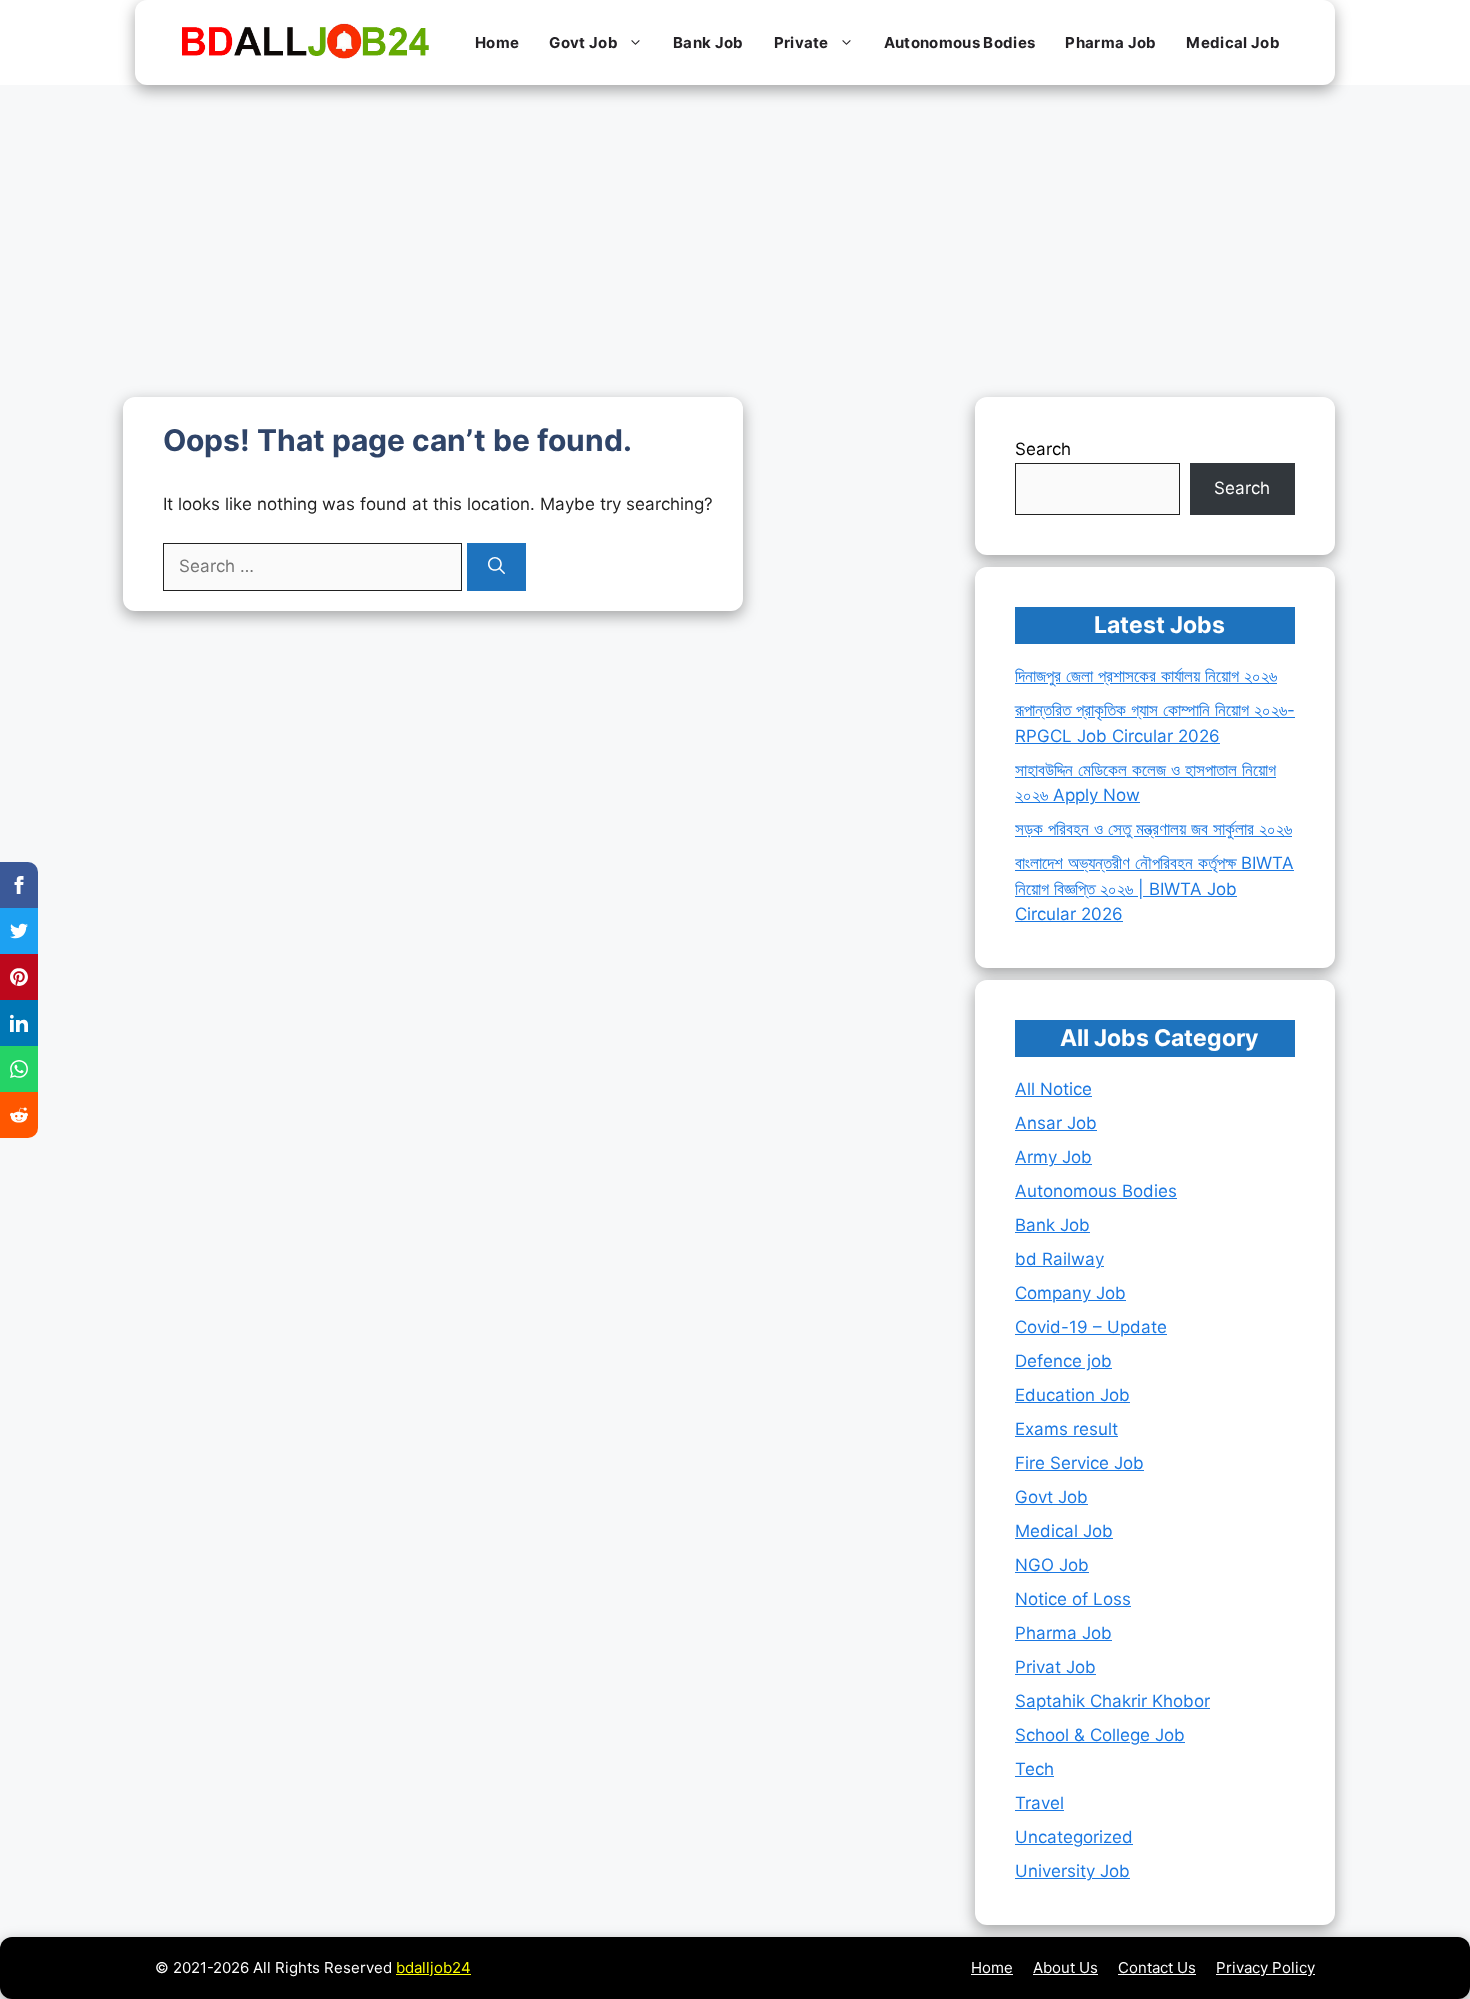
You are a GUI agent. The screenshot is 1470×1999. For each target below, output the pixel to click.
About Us (1065, 1967)
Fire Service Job (1079, 1463)
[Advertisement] (735, 235)
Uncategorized (1074, 1837)
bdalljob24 (433, 1967)
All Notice (1053, 1089)
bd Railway (1059, 1259)
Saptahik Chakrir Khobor (1112, 1701)
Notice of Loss (1073, 1599)
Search (1043, 449)
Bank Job (708, 42)
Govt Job (583, 42)
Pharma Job (1110, 42)
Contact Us (1157, 1967)
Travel (1039, 1803)
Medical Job (1233, 42)
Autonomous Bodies (959, 42)
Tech (1034, 1769)
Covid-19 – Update (1091, 1327)
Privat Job (1055, 1667)
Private (801, 42)
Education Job (1072, 1395)
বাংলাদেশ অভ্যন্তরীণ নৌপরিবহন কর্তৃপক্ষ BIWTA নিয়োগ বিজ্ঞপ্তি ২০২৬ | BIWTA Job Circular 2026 (1154, 888)
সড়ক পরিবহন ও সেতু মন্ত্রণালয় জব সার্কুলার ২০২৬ (1153, 829)
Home (497, 42)
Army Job (1053, 1157)
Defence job (1063, 1361)
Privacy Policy (1265, 1967)
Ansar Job (1056, 1123)
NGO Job (1052, 1565)
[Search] (496, 567)
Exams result (1066, 1429)
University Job (1072, 1871)
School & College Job (1100, 1735)
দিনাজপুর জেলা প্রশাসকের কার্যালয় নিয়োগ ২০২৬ (1146, 676)
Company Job (1070, 1293)
